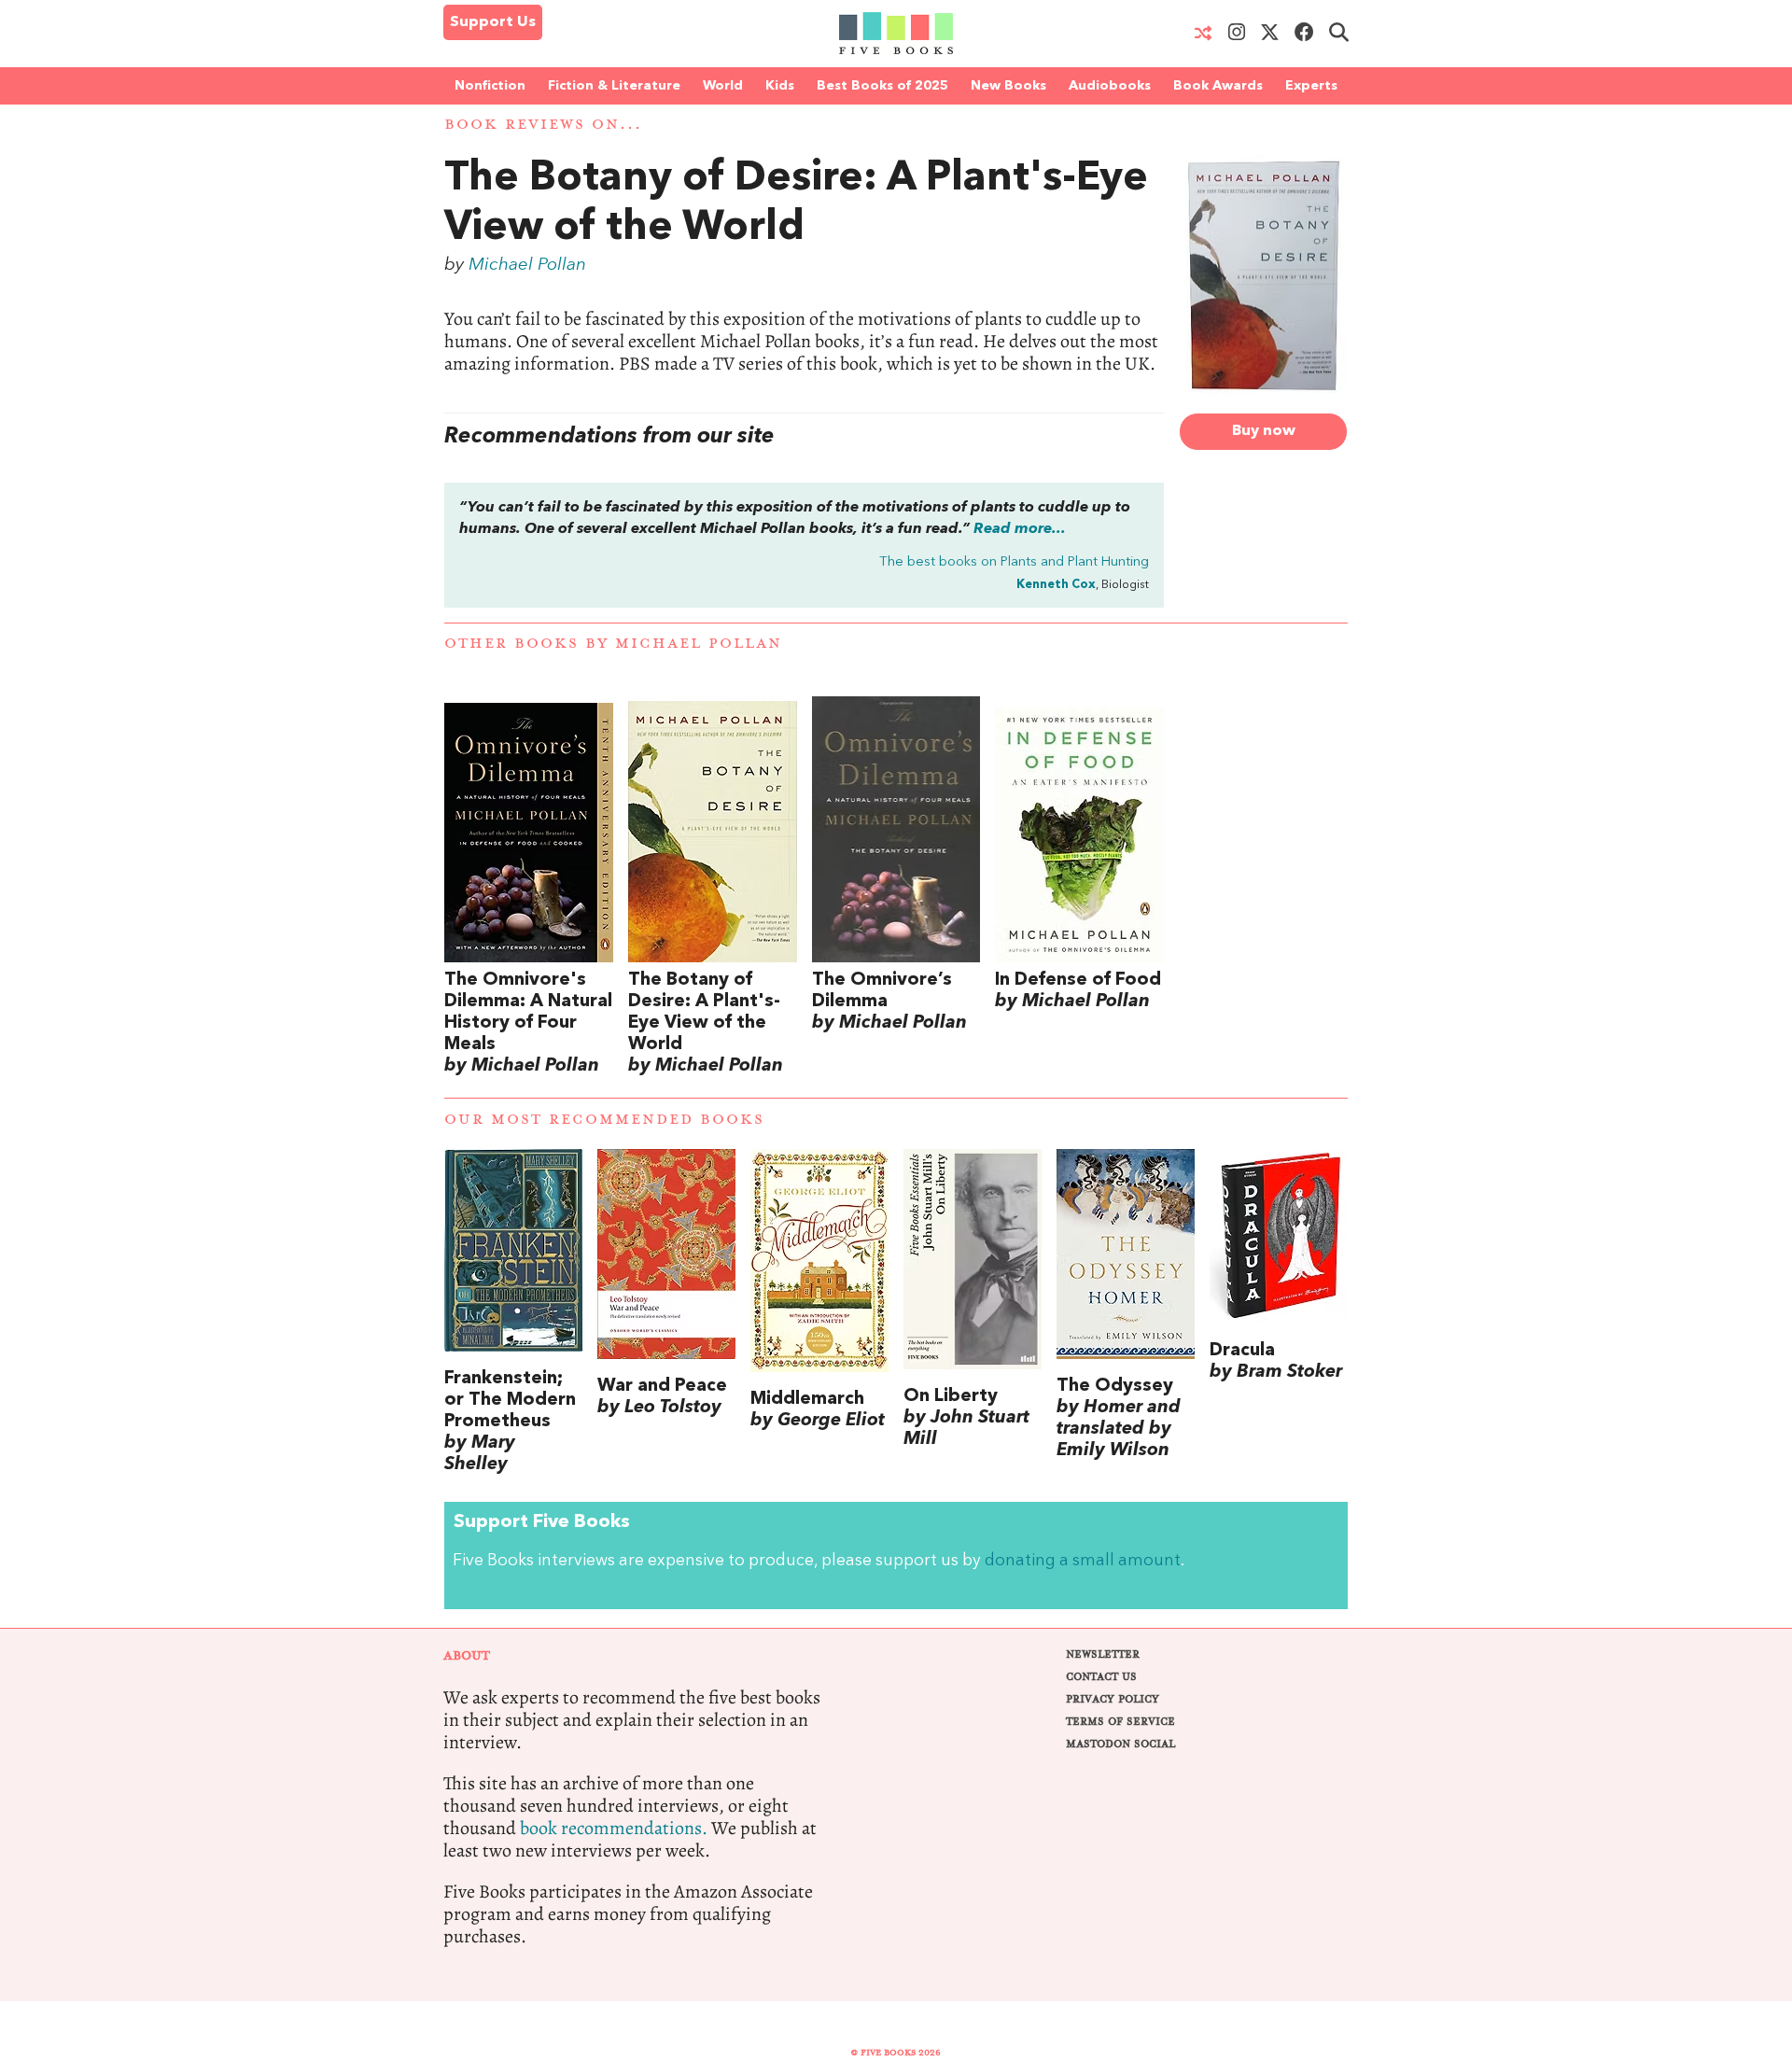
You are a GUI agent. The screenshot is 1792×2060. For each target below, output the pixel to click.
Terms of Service (1120, 1722)
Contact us (1101, 1677)
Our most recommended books (604, 1120)
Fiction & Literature (614, 86)
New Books (1008, 86)
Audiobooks (1110, 86)
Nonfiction (490, 86)
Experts (1311, 86)
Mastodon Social (1120, 1744)
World (723, 86)
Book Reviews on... (543, 125)
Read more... (1020, 529)
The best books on (1014, 562)
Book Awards (1218, 86)
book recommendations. (614, 1828)
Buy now (1264, 431)
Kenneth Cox (1056, 585)
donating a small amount (1083, 1561)
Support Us (493, 22)
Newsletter (1103, 1654)
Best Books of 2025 (882, 86)
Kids (780, 86)
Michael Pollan (527, 265)
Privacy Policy (1113, 1699)
